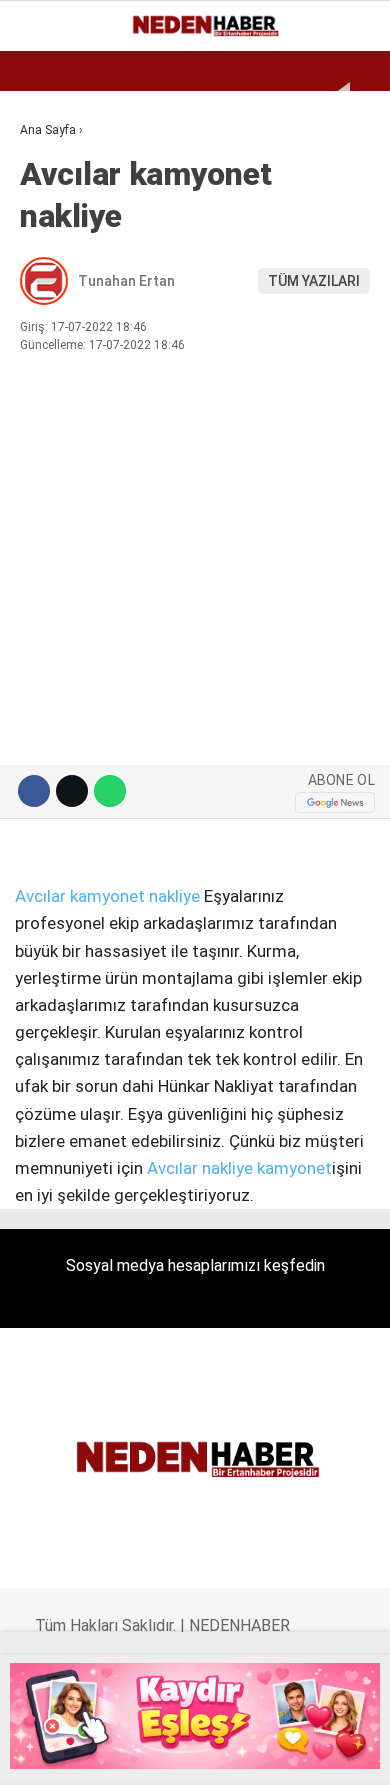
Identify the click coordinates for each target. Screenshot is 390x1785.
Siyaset (58, 367)
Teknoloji (67, 448)
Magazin (61, 326)
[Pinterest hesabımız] (221, 1752)
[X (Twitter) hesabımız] (90, 1752)
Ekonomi (60, 164)
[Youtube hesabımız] (177, 1752)
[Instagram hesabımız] (134, 1752)
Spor (47, 286)
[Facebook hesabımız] (47, 1752)
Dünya (52, 245)
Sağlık (54, 407)
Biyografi (64, 205)
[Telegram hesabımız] (264, 1752)
